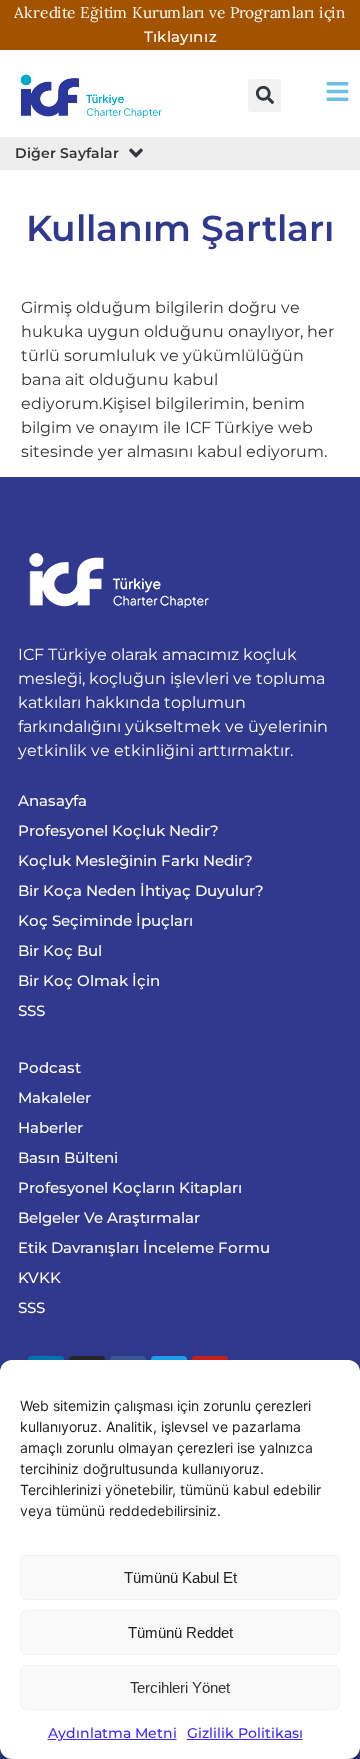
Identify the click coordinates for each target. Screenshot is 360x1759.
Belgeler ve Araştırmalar (109, 1217)
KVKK (39, 1277)
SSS (31, 1010)
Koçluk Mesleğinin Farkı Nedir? (135, 860)
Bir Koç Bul (60, 950)
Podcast (49, 1067)
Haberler (50, 1127)
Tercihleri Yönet (180, 1687)
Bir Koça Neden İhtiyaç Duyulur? (141, 890)
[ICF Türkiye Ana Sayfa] (94, 95)
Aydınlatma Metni (112, 1733)
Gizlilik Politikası (245, 1733)
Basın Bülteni (68, 1157)
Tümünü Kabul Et (180, 1577)
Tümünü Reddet (180, 1632)
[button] (264, 95)
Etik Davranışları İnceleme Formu (144, 1247)
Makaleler (54, 1097)
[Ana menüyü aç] (337, 91)
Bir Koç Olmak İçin (89, 980)
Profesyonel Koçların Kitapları (130, 1187)
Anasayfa (52, 800)
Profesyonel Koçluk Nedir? (118, 830)
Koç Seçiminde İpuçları (105, 920)
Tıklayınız (180, 36)
